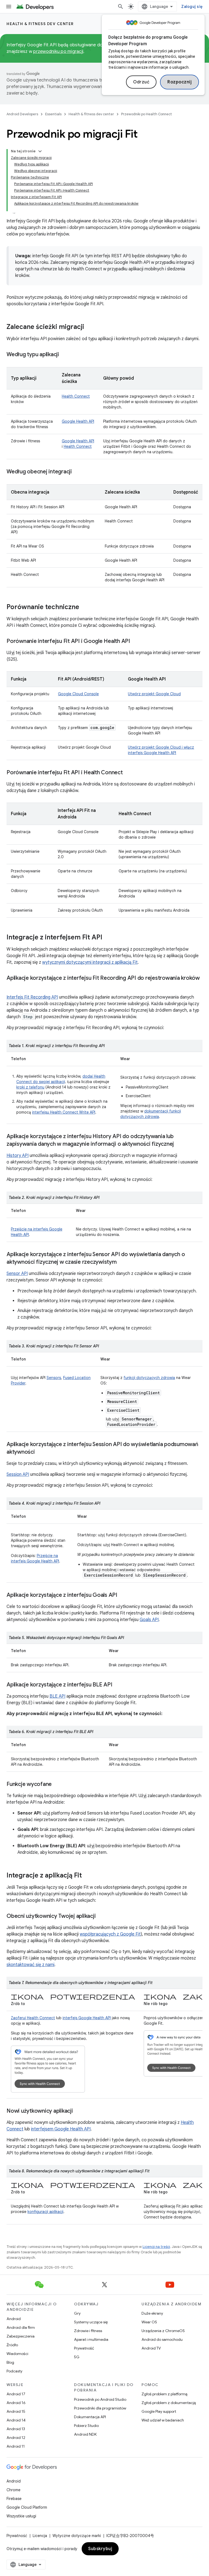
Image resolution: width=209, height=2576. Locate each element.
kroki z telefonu (30, 1087)
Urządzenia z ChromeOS (163, 2331)
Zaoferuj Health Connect (33, 2018)
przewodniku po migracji (58, 52)
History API (18, 1156)
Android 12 (16, 2438)
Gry (77, 2313)
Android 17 (16, 2394)
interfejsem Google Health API (61, 2129)
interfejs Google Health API (87, 2018)
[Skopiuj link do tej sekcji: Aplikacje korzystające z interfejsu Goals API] (123, 1595)
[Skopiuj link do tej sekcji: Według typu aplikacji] (64, 355)
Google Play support (159, 2411)
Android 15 (16, 2411)
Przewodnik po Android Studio (100, 2399)
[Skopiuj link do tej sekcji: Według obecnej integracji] (77, 472)
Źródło (12, 2345)
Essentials (53, 114)
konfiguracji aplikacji (45, 2212)
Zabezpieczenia (21, 2336)
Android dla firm (21, 2327)
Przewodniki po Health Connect (147, 114)
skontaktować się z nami (30, 1965)
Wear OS (149, 2322)
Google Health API (78, 421)
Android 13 (16, 2429)
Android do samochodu (162, 2339)
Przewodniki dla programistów (100, 2408)
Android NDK (85, 2434)
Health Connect (76, 396)
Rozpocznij (179, 82)
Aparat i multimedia (91, 2339)
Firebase (14, 2499)
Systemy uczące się (91, 2322)
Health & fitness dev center (40, 24)
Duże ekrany (152, 2313)
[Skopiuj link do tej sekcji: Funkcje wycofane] (57, 1785)
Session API (18, 1474)
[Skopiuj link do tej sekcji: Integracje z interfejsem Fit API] (108, 938)
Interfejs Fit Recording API (32, 997)
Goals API (149, 1620)
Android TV (151, 2348)
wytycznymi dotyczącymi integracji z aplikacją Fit (90, 962)
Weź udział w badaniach (163, 2420)
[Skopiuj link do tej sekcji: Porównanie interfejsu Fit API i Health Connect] (128, 773)
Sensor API (17, 1274)
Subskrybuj (100, 2549)
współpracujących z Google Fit (110, 1934)
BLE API (57, 1696)
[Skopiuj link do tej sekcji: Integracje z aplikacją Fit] (87, 1876)
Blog (10, 2362)
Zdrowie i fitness (88, 2331)
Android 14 (16, 2420)
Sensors (54, 1378)
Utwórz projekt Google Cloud (154, 694)
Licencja (40, 2536)
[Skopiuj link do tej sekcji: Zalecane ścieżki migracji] (90, 327)
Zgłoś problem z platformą (164, 2394)
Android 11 (16, 2446)
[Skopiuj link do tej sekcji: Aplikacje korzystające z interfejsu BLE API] (118, 1685)
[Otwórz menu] (9, 7)
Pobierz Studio (86, 2426)
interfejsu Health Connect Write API (64, 1112)
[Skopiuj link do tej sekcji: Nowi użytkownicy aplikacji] (78, 2111)
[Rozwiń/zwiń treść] (40, 151)
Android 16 (16, 2403)
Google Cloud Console (78, 694)
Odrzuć (141, 82)
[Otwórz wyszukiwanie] (121, 7)
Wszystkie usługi (21, 2516)
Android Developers (22, 114)
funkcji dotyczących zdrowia (149, 1378)
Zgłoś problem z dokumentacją (169, 2403)
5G (77, 2357)
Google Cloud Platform (27, 2507)
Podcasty (14, 2371)
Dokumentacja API (90, 2417)
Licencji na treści (156, 2247)
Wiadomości (17, 2354)
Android (14, 2319)
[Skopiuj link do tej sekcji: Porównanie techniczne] (85, 607)
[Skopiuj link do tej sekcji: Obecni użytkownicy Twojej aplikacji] (101, 1916)
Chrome (13, 2490)
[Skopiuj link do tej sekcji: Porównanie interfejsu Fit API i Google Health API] (136, 642)
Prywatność (84, 2348)
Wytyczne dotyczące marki (77, 2536)
